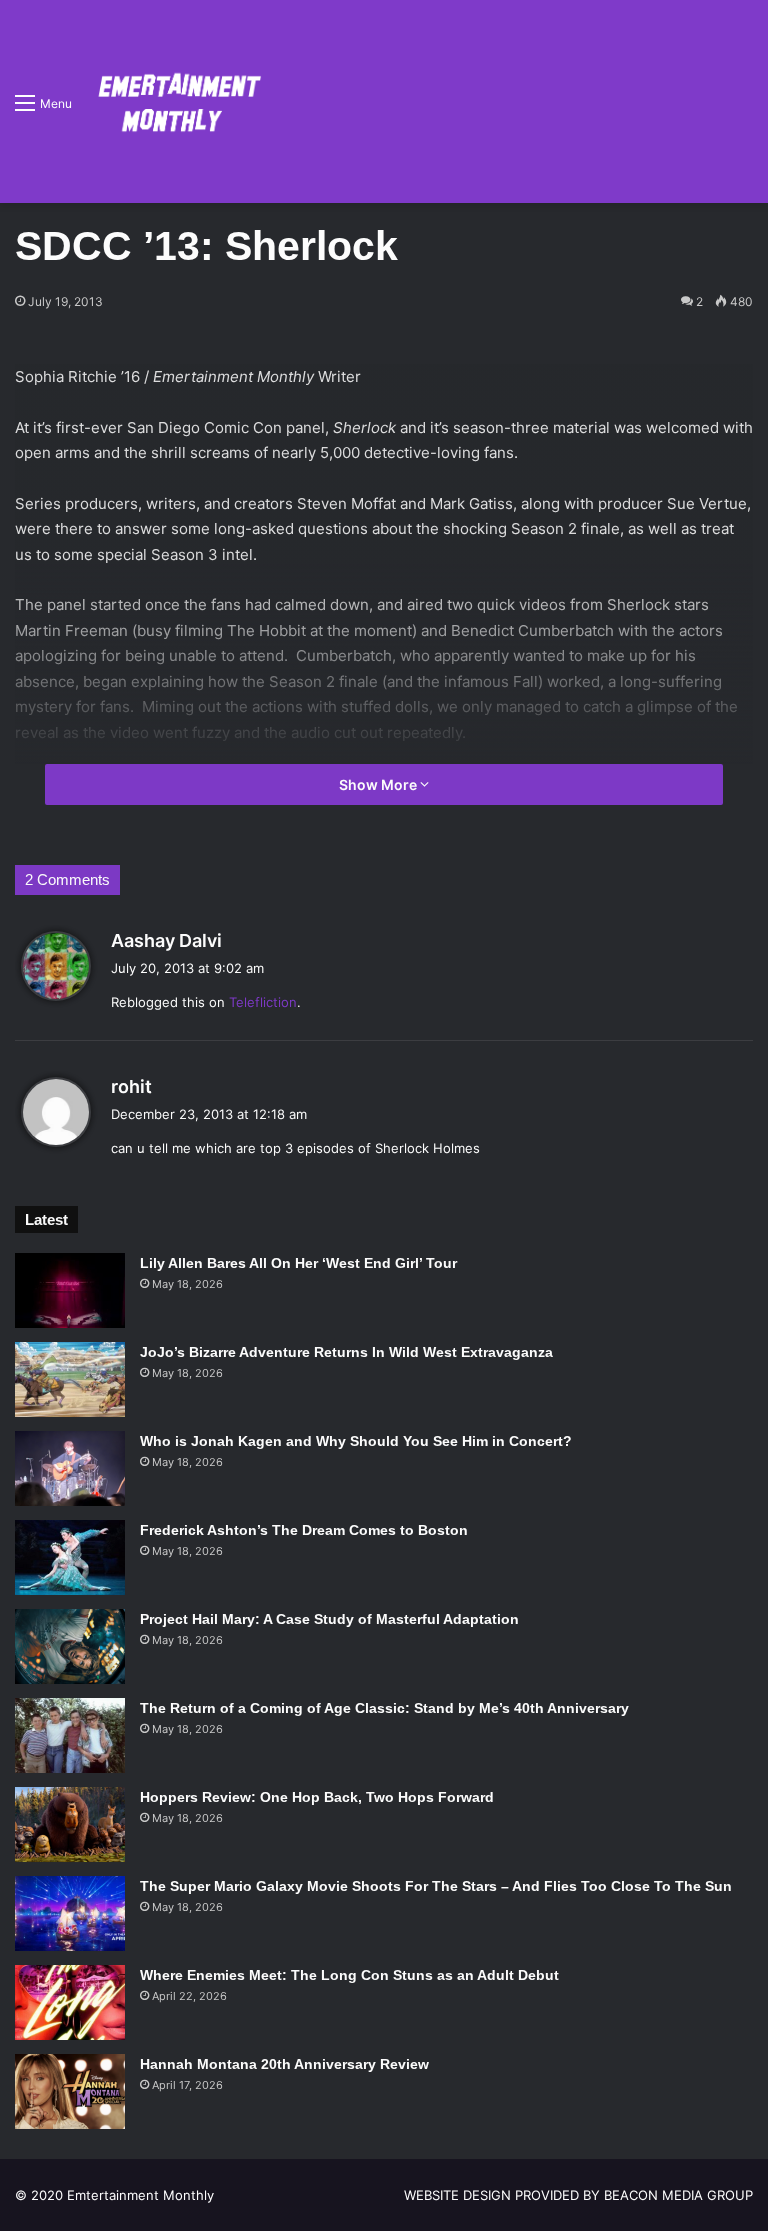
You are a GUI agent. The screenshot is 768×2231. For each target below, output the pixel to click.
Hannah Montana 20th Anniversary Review (284, 2064)
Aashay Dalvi (166, 940)
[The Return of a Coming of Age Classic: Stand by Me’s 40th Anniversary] (70, 1735)
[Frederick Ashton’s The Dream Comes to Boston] (70, 1557)
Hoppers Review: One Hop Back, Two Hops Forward (317, 1797)
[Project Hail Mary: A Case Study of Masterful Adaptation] (70, 1646)
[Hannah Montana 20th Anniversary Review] (70, 2091)
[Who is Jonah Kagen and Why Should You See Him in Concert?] (70, 1468)
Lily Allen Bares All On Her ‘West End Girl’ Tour (298, 1263)
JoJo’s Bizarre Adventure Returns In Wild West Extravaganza (346, 1352)
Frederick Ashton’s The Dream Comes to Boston (304, 1530)
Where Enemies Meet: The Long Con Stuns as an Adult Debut (349, 1975)
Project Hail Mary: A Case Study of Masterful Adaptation (329, 1619)
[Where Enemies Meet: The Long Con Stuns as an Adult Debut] (70, 2002)
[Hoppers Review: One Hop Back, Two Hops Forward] (70, 1824)
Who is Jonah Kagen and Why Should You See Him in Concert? (356, 1441)
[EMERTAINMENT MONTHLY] (174, 101)
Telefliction (263, 1002)
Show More (379, 784)
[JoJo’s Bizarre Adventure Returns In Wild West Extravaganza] (70, 1379)
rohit (131, 1086)
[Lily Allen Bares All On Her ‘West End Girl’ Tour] (70, 1290)
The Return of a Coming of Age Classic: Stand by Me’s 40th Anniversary (384, 1708)
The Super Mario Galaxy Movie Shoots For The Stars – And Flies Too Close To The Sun (436, 1886)
